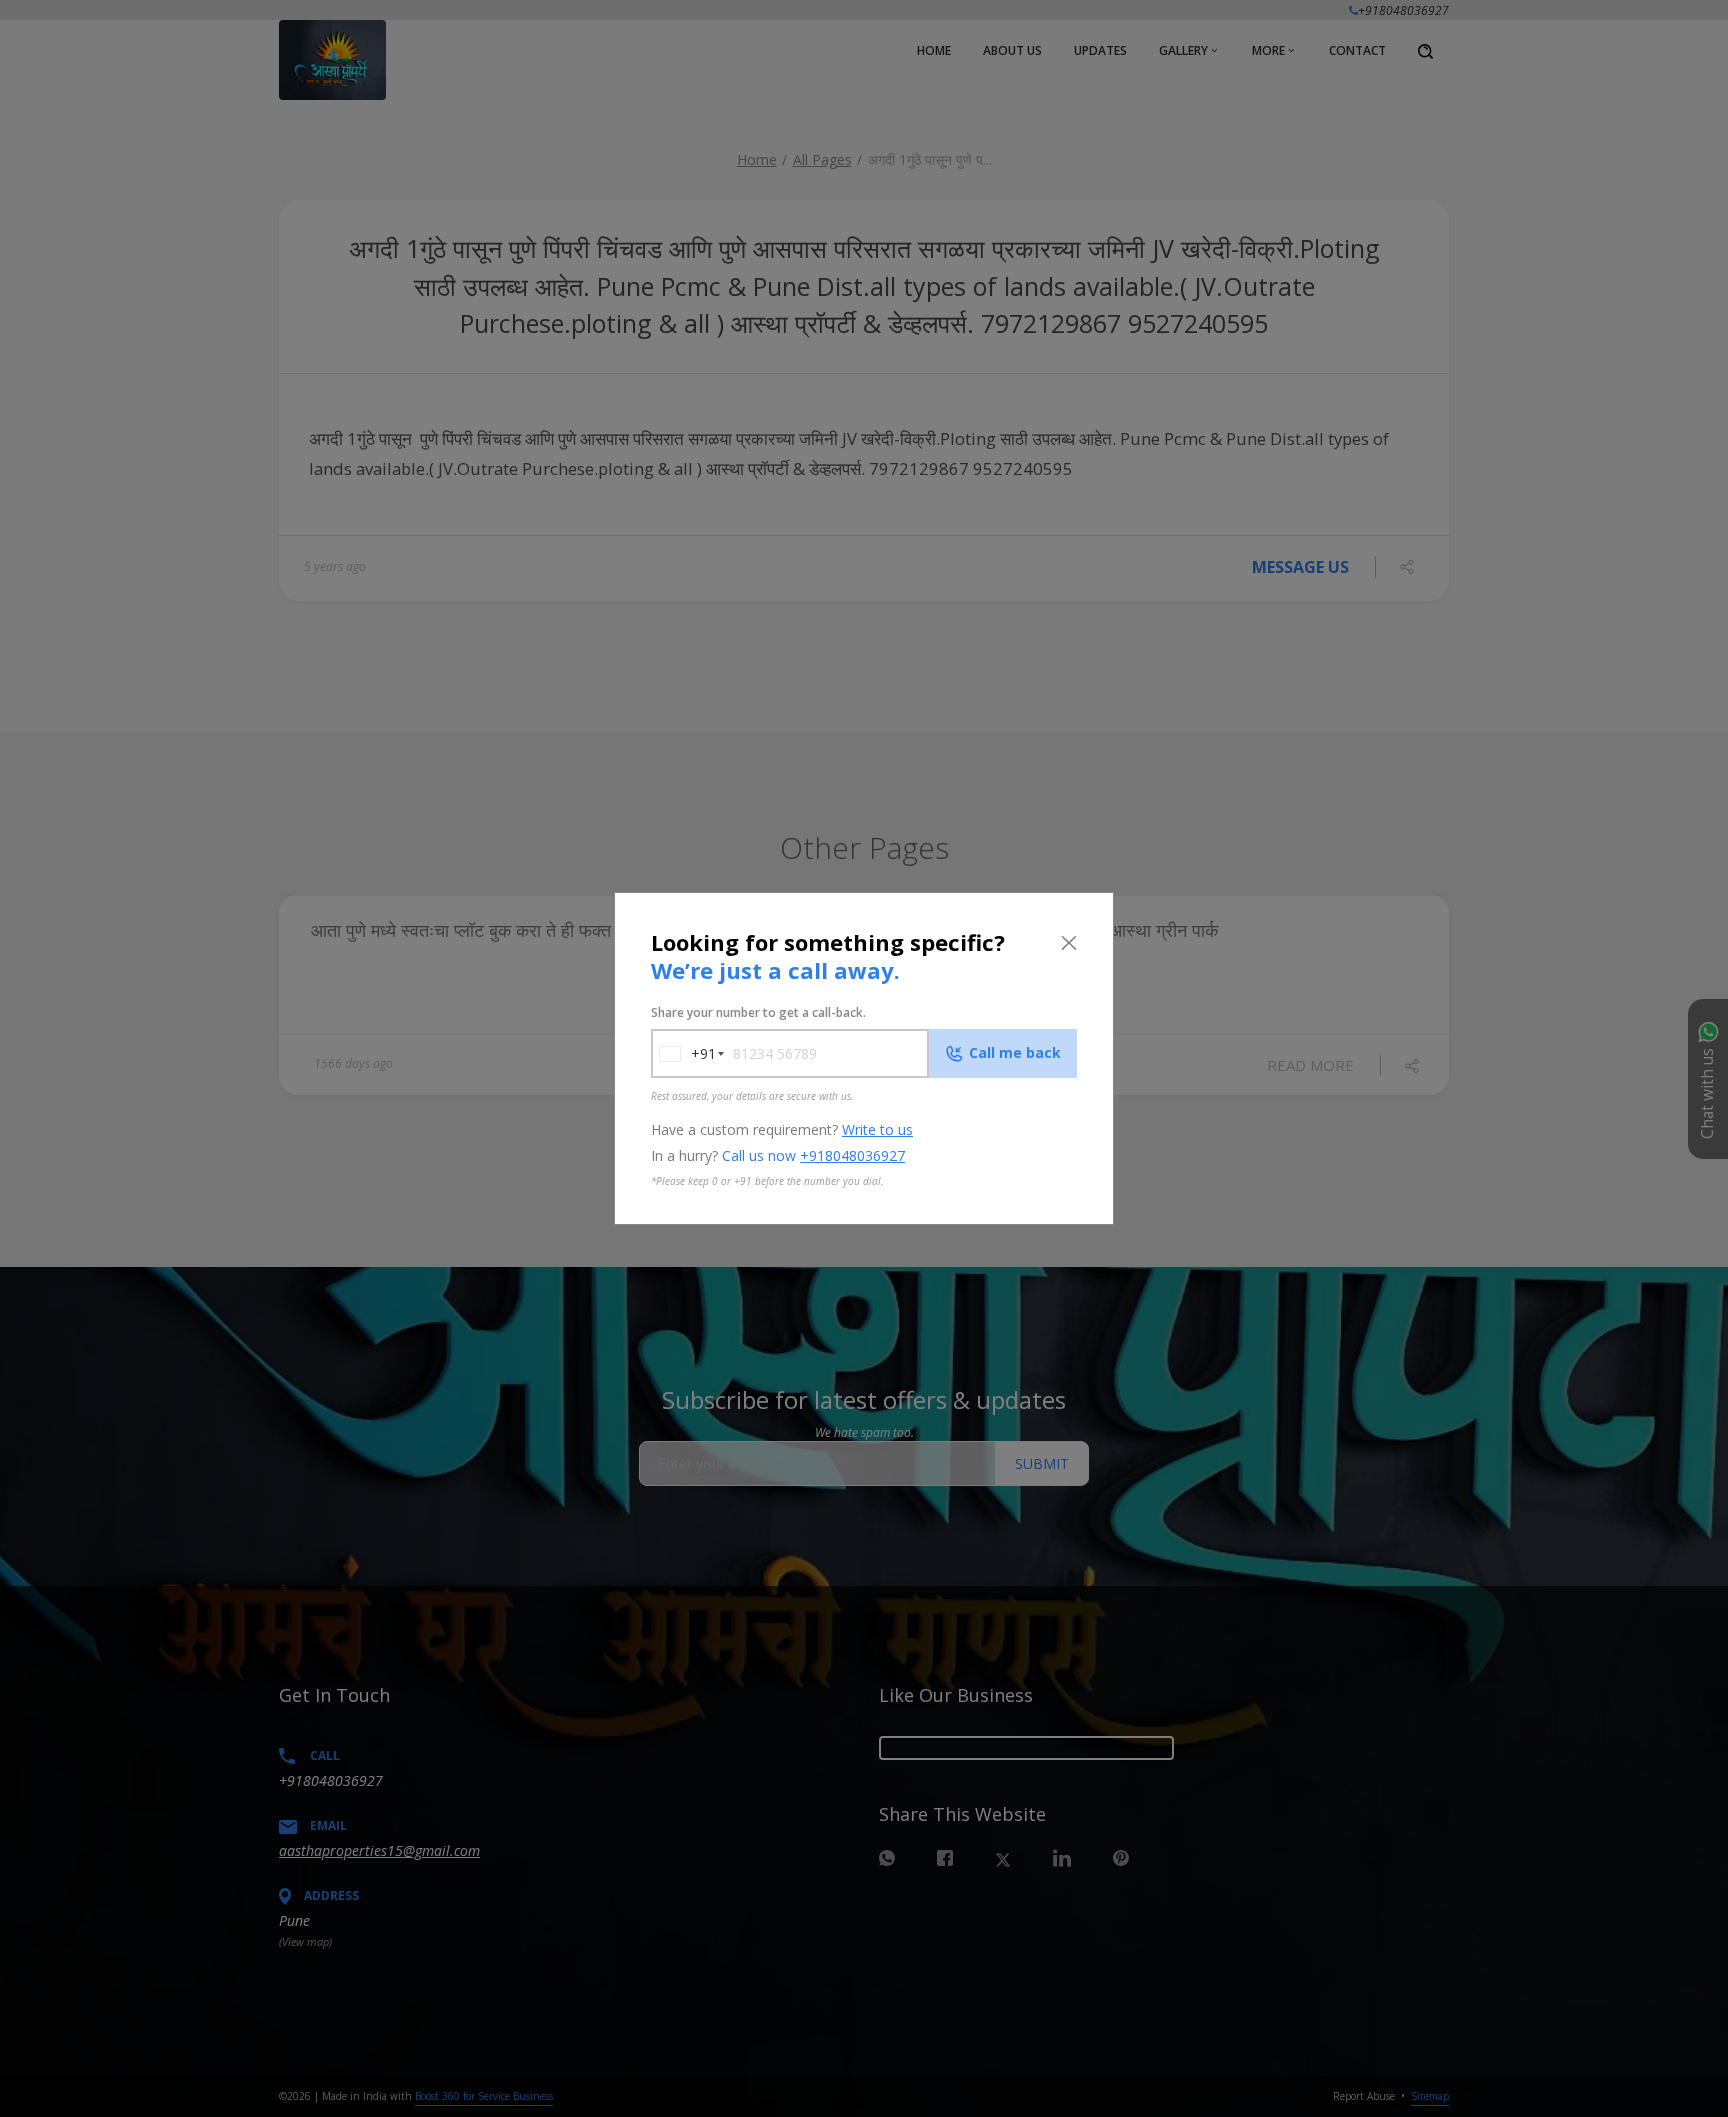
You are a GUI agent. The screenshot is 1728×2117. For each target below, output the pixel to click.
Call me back (1015, 1052)
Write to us (877, 1129)
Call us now (813, 1155)
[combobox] (684, 1053)
